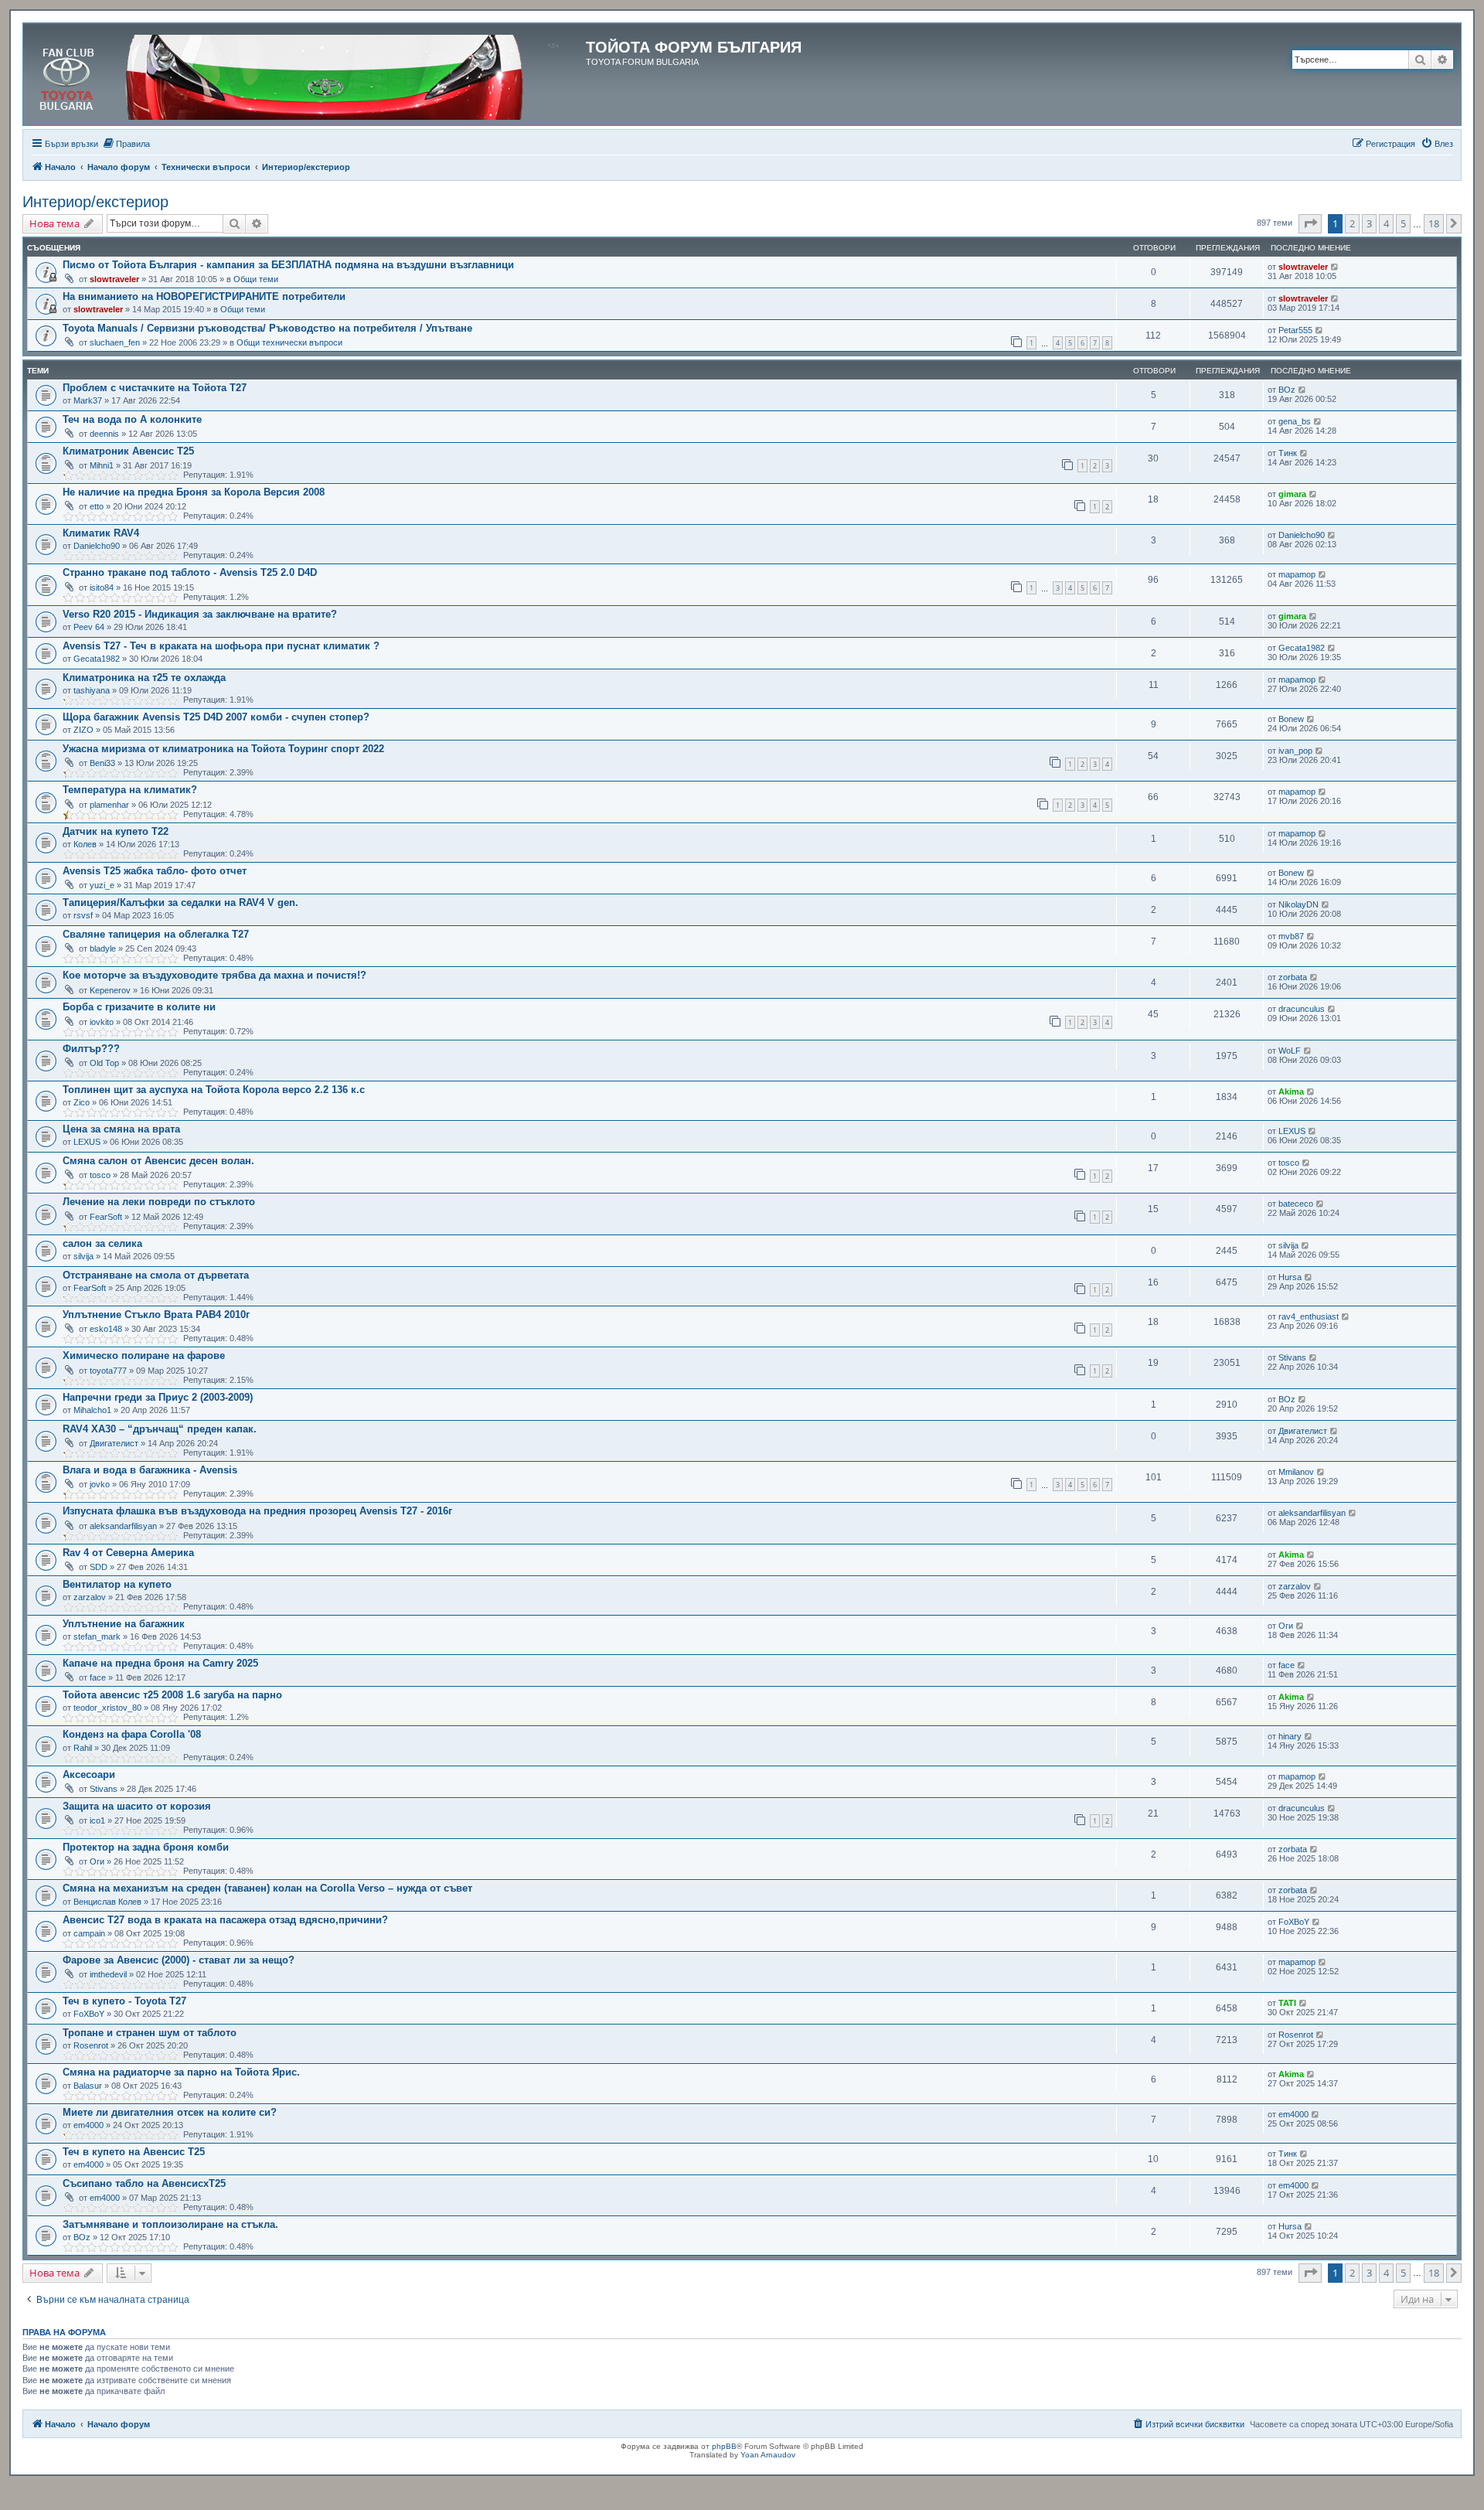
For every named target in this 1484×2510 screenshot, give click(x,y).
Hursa (1290, 1277)
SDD (99, 1567)
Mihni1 (102, 465)
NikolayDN (1298, 904)
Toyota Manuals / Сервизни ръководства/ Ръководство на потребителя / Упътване (267, 328)
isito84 (102, 587)
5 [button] (1403, 223)
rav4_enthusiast (1309, 1316)
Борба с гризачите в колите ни (139, 1007)
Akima (1291, 1092)
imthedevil (108, 1974)
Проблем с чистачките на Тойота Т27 (155, 388)
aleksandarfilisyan (123, 1526)
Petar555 (1295, 330)
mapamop (1297, 574)
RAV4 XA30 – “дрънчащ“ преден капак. (160, 1429)
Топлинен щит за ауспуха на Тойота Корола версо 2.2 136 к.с (214, 1090)
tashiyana (92, 690)
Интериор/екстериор (95, 202)
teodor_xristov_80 (107, 1708)
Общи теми (256, 279)
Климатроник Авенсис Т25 (128, 451)
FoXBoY (1294, 1922)
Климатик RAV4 (101, 533)
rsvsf (83, 915)
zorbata (1293, 977)
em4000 (88, 2125)
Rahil (83, 1748)
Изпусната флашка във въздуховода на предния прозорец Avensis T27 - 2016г (257, 1511)
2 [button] (1352, 223)
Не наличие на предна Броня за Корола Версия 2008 (194, 492)
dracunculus (1302, 1009)
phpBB (724, 2446)
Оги (1286, 1626)
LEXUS (87, 1142)
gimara (1292, 494)
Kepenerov (110, 990)
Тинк (1288, 453)
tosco (100, 1175)
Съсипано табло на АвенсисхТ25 (144, 2183)
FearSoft (106, 1217)
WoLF (1290, 1051)
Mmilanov (1296, 1472)
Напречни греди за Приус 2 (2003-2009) (158, 1397)
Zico (82, 1102)
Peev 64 (89, 627)
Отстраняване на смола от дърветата (156, 1275)
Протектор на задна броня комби (146, 1847)
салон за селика (102, 1243)
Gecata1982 (97, 659)
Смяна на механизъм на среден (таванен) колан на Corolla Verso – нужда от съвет (267, 1888)
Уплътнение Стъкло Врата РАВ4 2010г (156, 1315)
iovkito (102, 1022)
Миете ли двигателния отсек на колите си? (170, 2112)
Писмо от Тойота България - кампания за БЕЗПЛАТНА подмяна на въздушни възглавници (288, 265)
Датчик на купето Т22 (116, 831)
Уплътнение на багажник (124, 1624)
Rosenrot (91, 2045)
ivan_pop (1295, 751)
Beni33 (102, 763)
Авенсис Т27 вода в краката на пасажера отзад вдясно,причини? (225, 1920)
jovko (100, 1484)
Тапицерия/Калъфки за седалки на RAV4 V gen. (180, 903)
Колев (85, 844)
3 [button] (1369, 223)
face (98, 1677)
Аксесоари (89, 1774)
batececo (1296, 1204)
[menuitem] (126, 144)
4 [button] (1386, 223)
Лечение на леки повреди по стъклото (159, 1202)
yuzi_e (102, 885)
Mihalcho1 (92, 1410)
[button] (1310, 223)
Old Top (104, 1063)
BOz (1287, 390)
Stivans (1292, 1357)
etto (97, 506)
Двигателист (114, 1443)
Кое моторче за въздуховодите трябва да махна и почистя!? (214, 975)
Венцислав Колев (107, 1902)
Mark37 (88, 400)
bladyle (103, 948)
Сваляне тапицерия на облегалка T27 (156, 934)
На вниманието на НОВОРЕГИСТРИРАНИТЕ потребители (204, 296)
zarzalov (90, 1597)
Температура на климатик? (130, 790)
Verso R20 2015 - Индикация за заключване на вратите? (200, 614)
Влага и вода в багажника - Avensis (150, 1470)
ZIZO (83, 730)
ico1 (97, 1820)
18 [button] (1434, 223)
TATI (1287, 2003)
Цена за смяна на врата (121, 1129)
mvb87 (1291, 936)
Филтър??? (91, 1049)
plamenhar (109, 805)
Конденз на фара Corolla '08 (132, 1734)
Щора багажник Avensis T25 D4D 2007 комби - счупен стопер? (216, 717)
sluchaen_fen (115, 342)
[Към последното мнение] (1335, 267)
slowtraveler (114, 279)
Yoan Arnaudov (768, 2455)
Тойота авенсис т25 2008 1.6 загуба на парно (172, 1695)
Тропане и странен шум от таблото (150, 2033)
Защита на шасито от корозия (137, 1806)
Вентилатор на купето (117, 1584)
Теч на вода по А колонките (132, 419)
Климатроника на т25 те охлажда (144, 678)
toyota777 (108, 1371)
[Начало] (306, 74)
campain (89, 1933)
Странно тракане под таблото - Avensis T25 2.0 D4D (190, 572)
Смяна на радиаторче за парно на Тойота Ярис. (181, 2072)
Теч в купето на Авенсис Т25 (134, 2152)
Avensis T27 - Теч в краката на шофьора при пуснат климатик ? (221, 646)
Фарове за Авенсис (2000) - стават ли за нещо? (179, 1960)
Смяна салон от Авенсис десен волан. (158, 1161)
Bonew (1291, 719)
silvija (83, 1256)
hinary (1290, 1736)
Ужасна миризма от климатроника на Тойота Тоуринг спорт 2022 (223, 749)
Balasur (88, 2086)
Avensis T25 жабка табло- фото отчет (155, 871)
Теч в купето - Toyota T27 (124, 2001)
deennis (104, 434)
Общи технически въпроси (289, 342)
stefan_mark (97, 1636)
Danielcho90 (97, 546)
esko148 (106, 1329)
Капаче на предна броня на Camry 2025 (160, 1663)
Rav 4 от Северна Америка (128, 1553)
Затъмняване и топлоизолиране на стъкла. (170, 2224)
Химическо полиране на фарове (144, 1355)
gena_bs (1295, 421)
